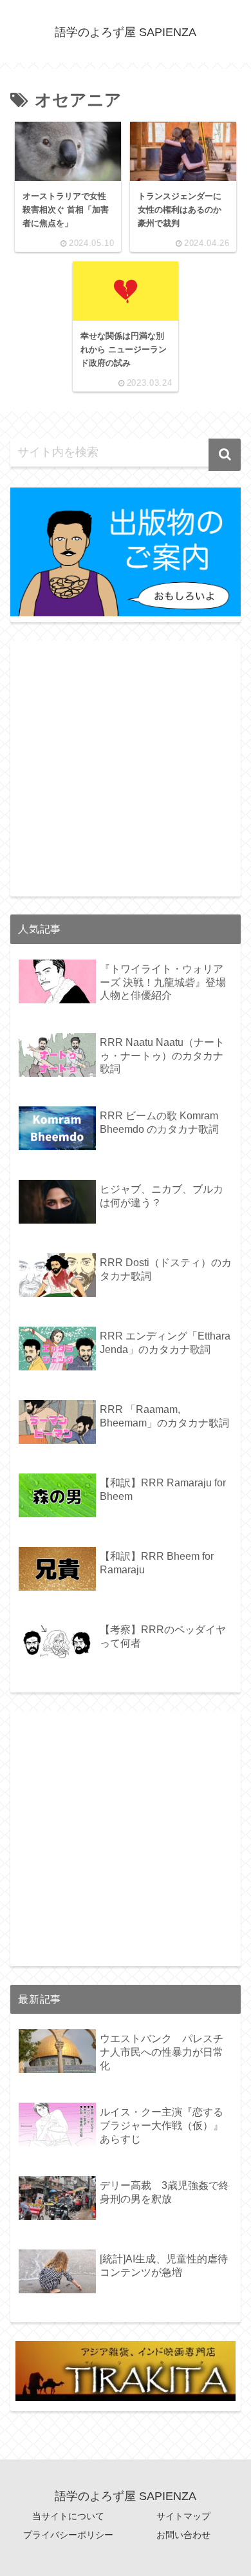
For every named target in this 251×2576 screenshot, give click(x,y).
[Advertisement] (126, 766)
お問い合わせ (183, 2535)
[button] (225, 455)
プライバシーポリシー (68, 2535)
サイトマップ (183, 2516)
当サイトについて (68, 2516)
